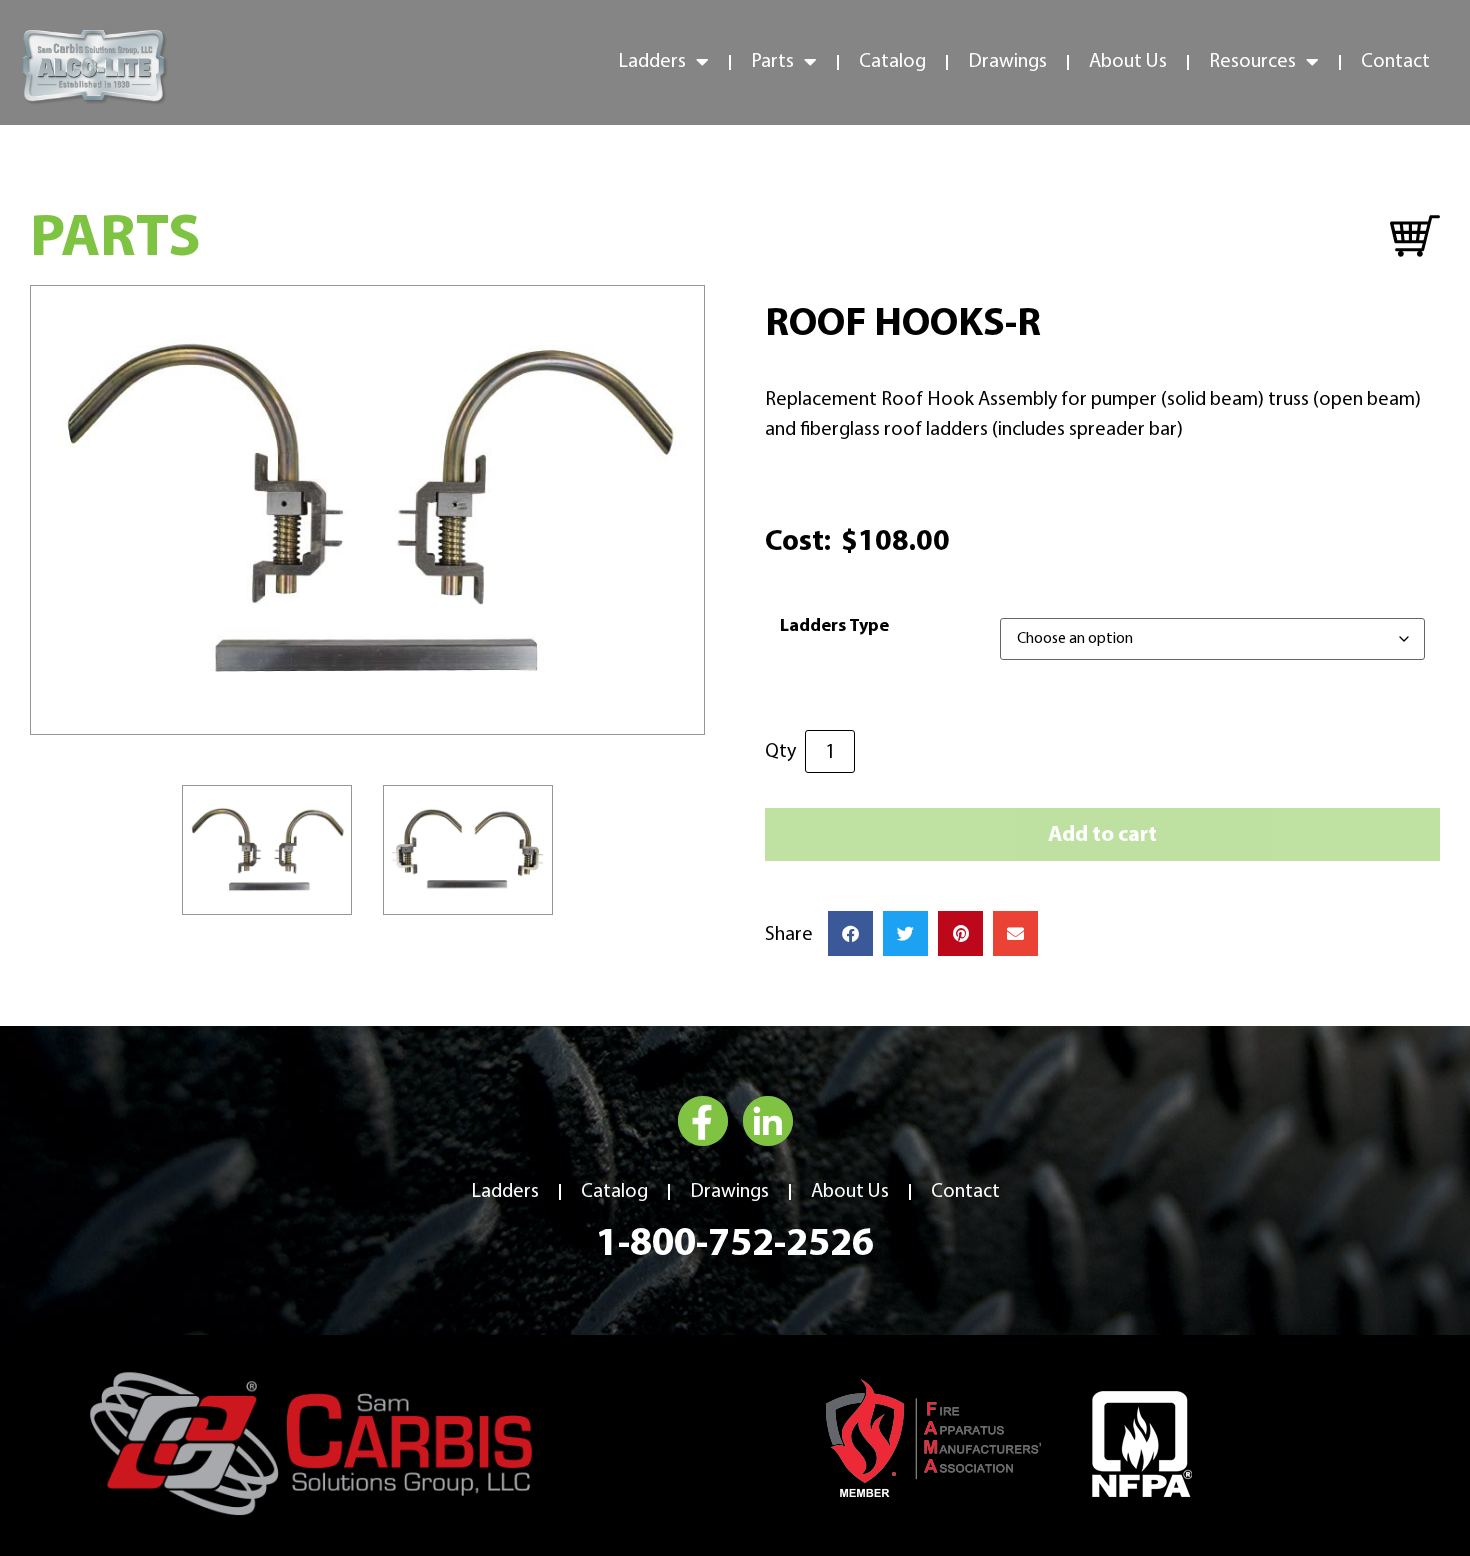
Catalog (892, 62)
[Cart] (1415, 237)
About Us (1128, 62)
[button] (850, 933)
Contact (1395, 62)
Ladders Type (834, 627)
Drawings (1007, 62)
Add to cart (1102, 835)
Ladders (505, 1192)
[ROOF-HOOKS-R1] (367, 510)
